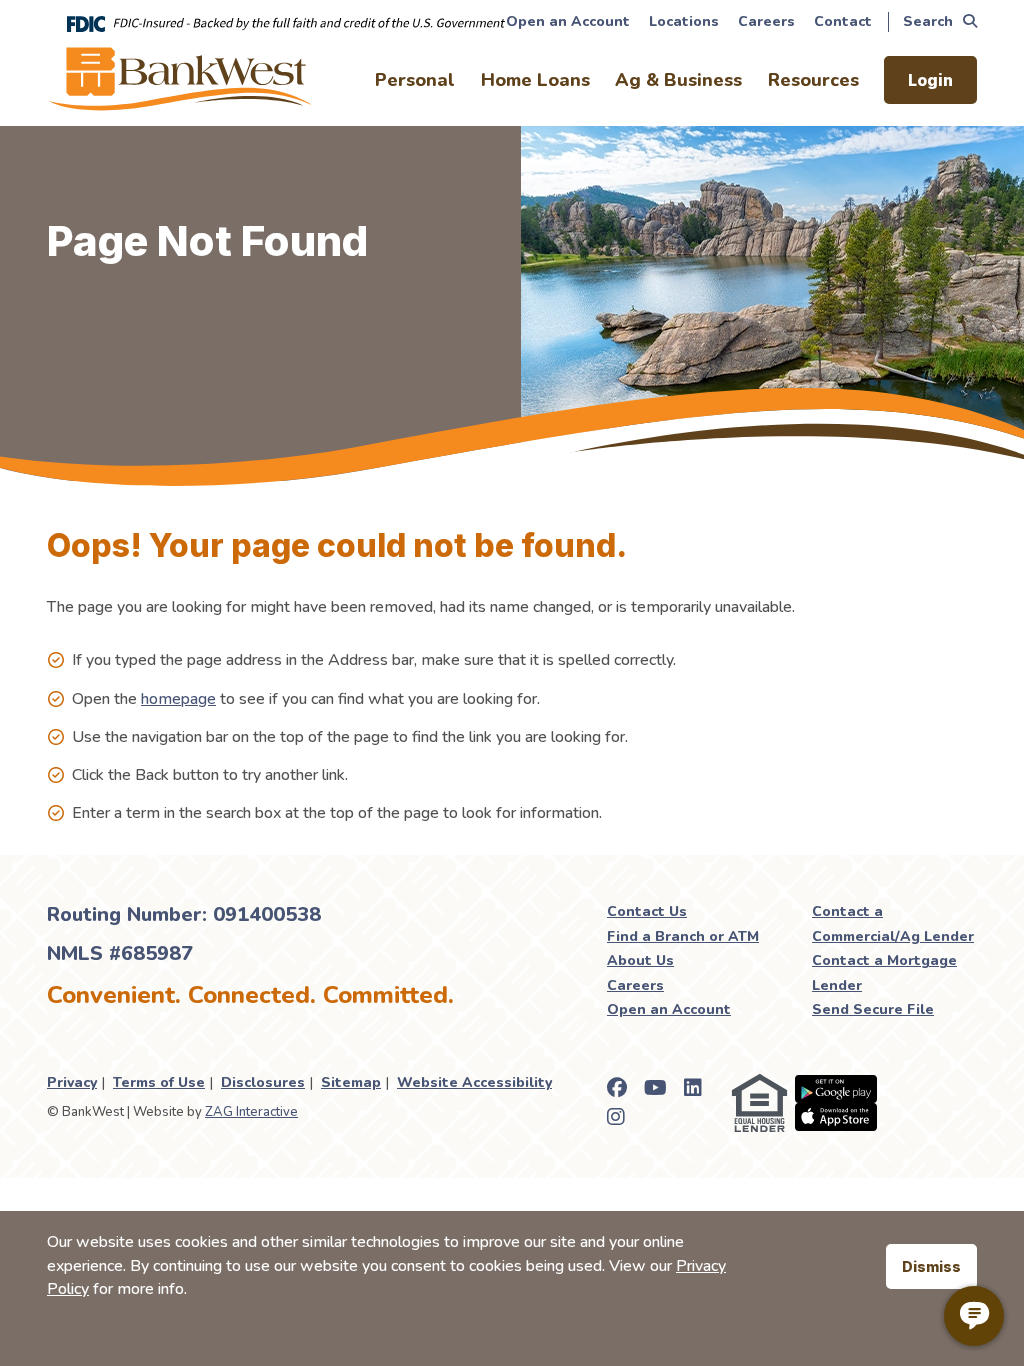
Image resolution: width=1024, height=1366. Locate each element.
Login (930, 80)
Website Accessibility (474, 1082)
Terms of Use (159, 1082)
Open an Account (568, 21)
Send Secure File (873, 1009)
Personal (415, 80)
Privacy (72, 1082)
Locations (684, 21)
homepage (178, 699)
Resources (813, 80)
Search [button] (928, 21)
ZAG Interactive (251, 1112)
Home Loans (535, 80)
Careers (766, 21)
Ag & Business (678, 80)
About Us (640, 960)
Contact (843, 21)
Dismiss (931, 1266)
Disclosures (263, 1082)
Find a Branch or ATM (683, 936)
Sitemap (351, 1082)
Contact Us (647, 911)
